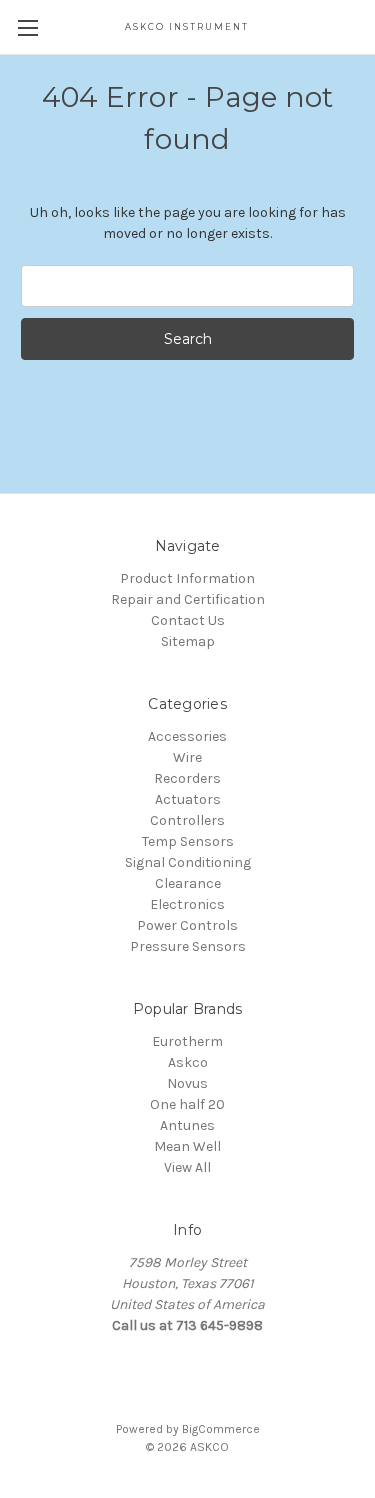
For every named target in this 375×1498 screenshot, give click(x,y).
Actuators (188, 799)
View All (187, 1167)
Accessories (187, 736)
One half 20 (187, 1104)
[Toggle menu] (27, 27)
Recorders (187, 778)
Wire (187, 757)
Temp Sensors (188, 841)
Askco (188, 1062)
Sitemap (188, 641)
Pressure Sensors (188, 946)
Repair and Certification (188, 599)
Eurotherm (187, 1041)
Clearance (188, 883)
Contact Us (188, 620)
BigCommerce (221, 1429)
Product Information (187, 578)
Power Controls (187, 925)
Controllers (187, 820)
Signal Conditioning (188, 862)
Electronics (187, 904)
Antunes (187, 1125)
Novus (187, 1083)
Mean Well (187, 1146)
